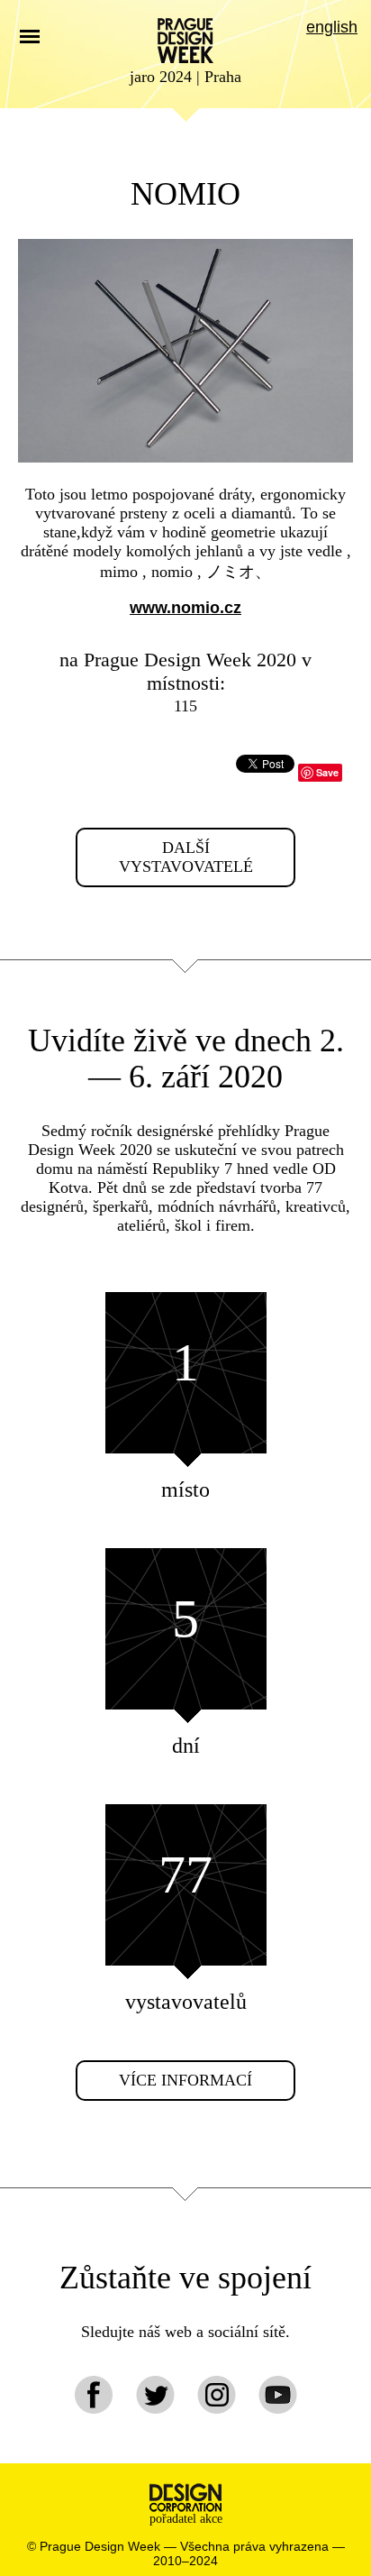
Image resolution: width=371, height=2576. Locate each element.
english (332, 27)
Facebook (94, 2395)
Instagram (217, 2395)
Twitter (155, 2395)
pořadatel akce (186, 2519)
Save (327, 772)
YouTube (278, 2395)
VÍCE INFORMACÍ (185, 2080)
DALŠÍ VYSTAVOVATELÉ (186, 857)
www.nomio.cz (185, 608)
